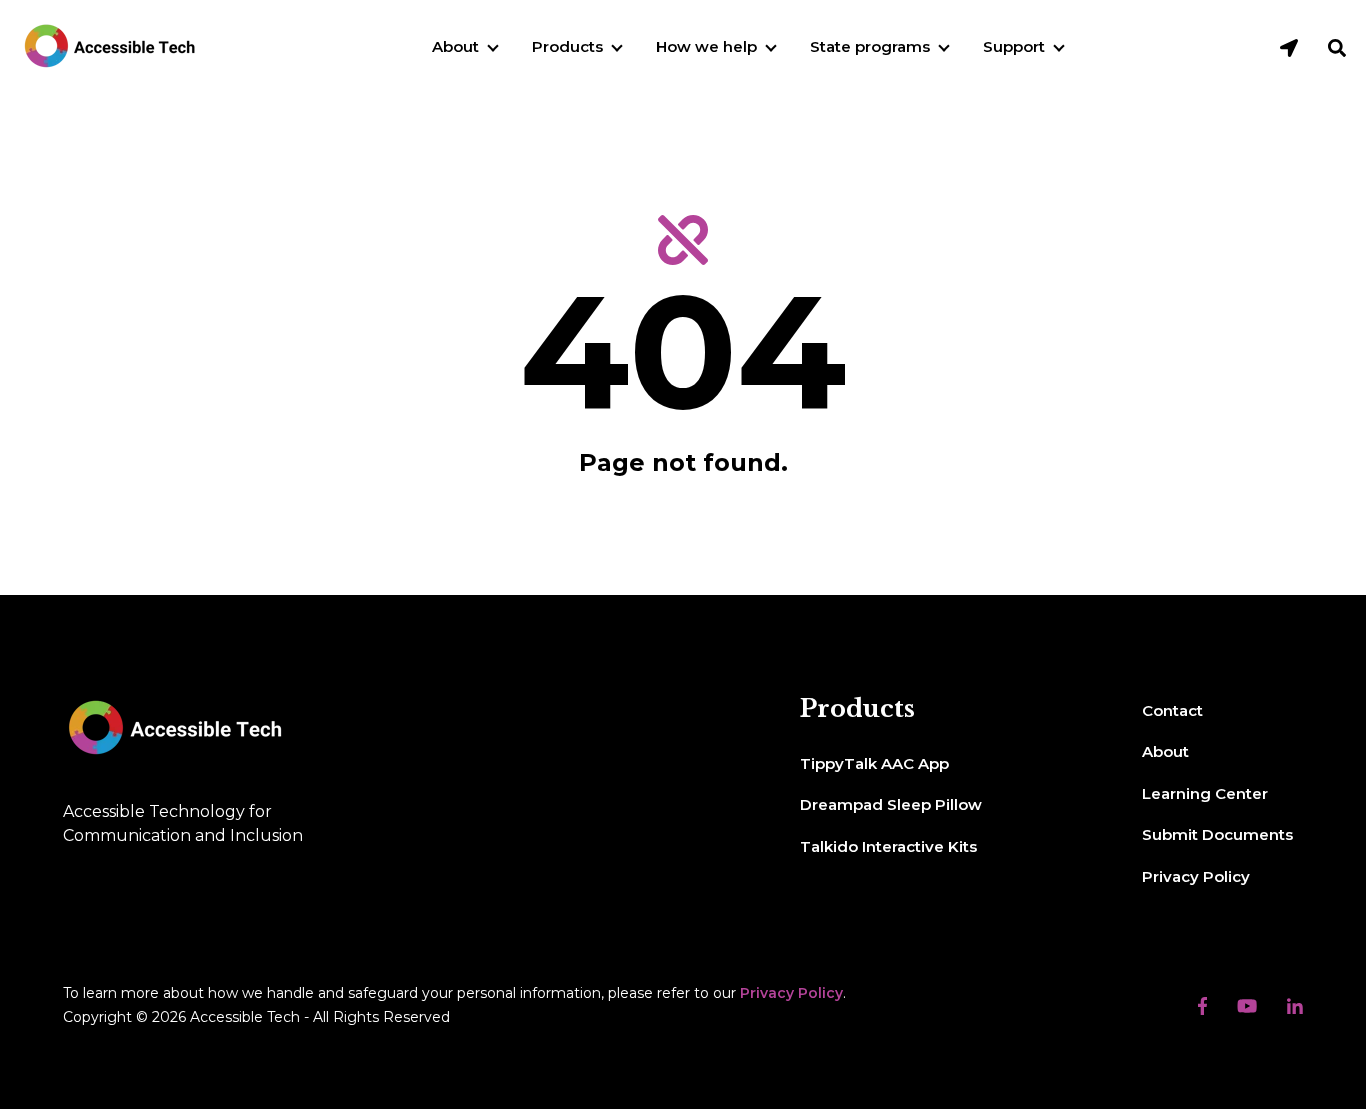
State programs (870, 46)
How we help (706, 46)
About (455, 46)
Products (567, 46)
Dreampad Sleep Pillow (891, 804)
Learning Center (1205, 793)
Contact (1172, 710)
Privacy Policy (1196, 876)
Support (1014, 46)
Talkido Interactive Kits (888, 846)
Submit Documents (1217, 834)
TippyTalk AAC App (874, 763)
